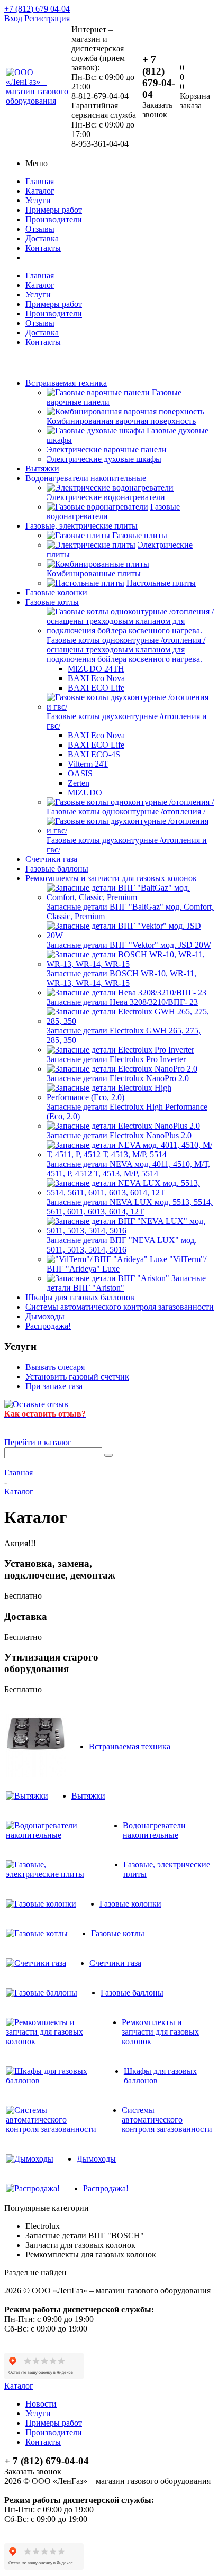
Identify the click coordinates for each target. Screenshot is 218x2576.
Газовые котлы (52, 602)
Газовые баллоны (57, 869)
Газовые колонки (56, 592)
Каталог (40, 191)
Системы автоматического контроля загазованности (120, 1307)
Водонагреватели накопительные (86, 478)
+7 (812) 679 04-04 (37, 9)
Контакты (43, 248)
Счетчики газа (51, 859)
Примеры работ (54, 210)
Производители (54, 219)
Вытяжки (42, 469)
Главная (40, 181)
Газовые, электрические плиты (81, 526)
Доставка (42, 238)
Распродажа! (48, 1326)
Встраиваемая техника (66, 383)
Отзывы (40, 229)
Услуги (38, 200)
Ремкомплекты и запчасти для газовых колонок (111, 878)
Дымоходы (45, 1316)
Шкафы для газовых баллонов (80, 1297)
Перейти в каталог (38, 1442)
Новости (41, 2404)
